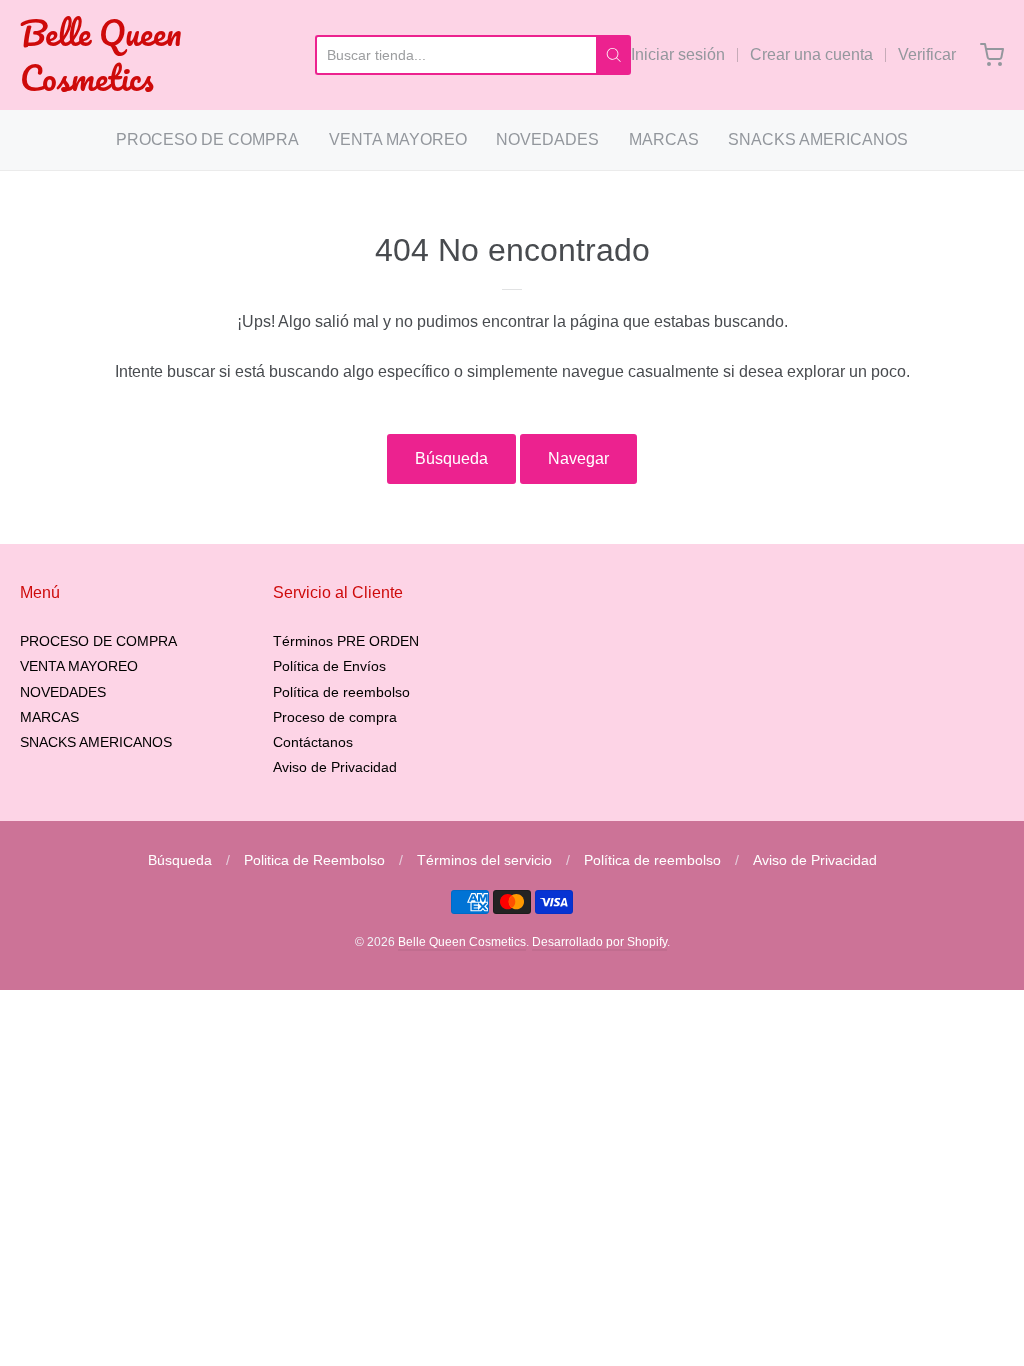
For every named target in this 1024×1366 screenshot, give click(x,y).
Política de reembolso (341, 692)
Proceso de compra (335, 717)
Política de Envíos (329, 666)
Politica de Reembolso (314, 860)
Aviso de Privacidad (335, 767)
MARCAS (664, 139)
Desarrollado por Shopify (599, 942)
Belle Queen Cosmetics (100, 55)
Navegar (578, 458)
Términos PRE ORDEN (346, 641)
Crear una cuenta (811, 54)
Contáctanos (313, 742)
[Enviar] (614, 55)
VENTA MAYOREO (398, 139)
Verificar (927, 54)
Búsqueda (451, 458)
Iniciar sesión (678, 54)
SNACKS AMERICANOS (818, 139)
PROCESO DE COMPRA (207, 139)
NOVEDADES (547, 139)
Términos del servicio (484, 860)
